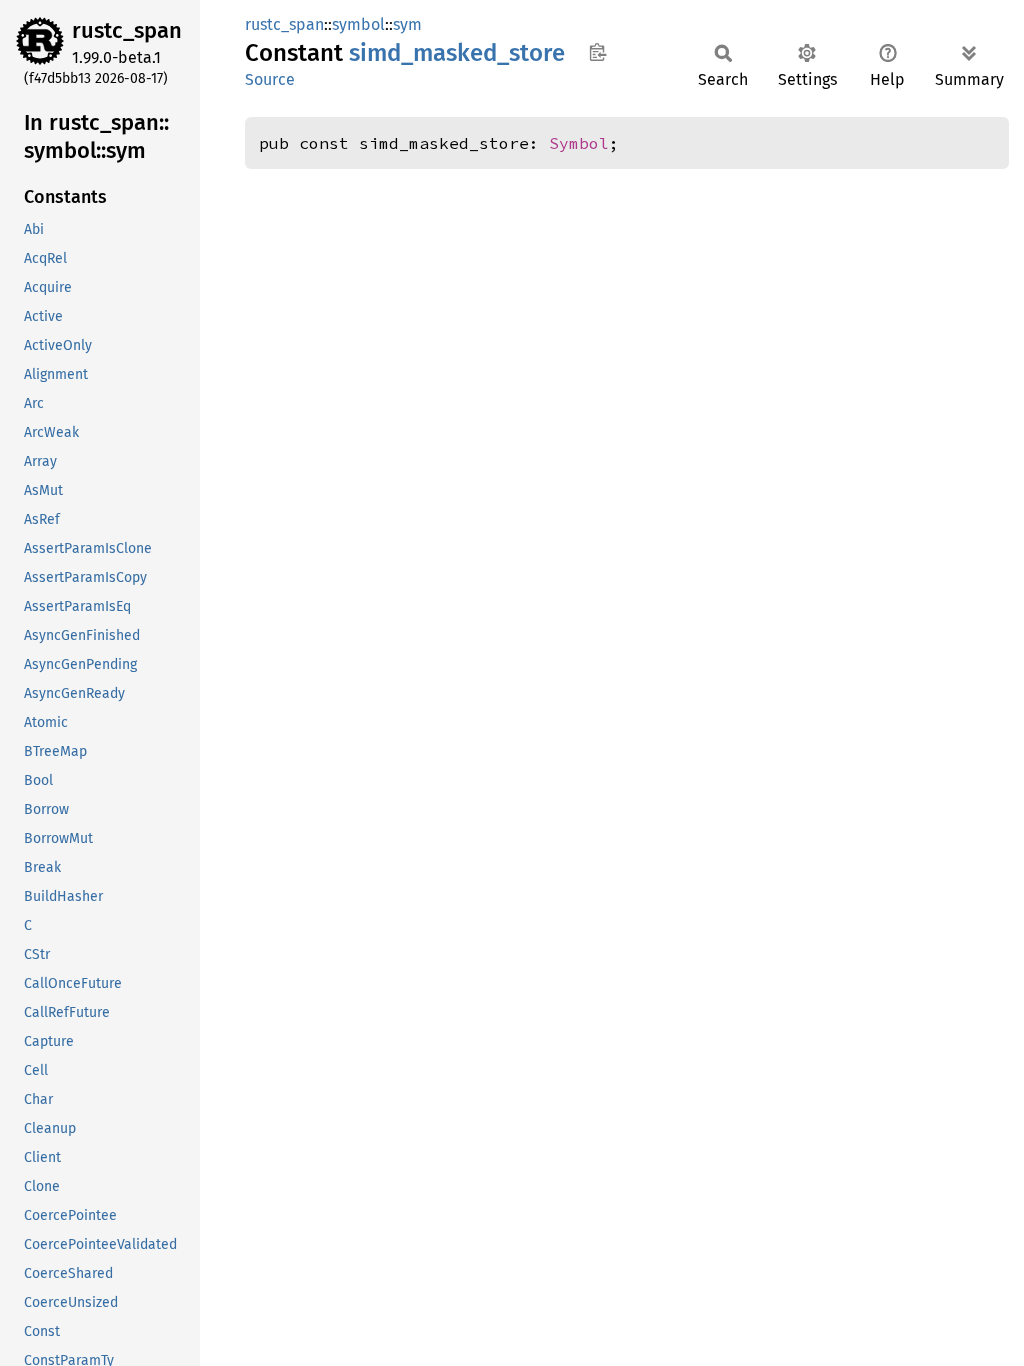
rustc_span (127, 30)
